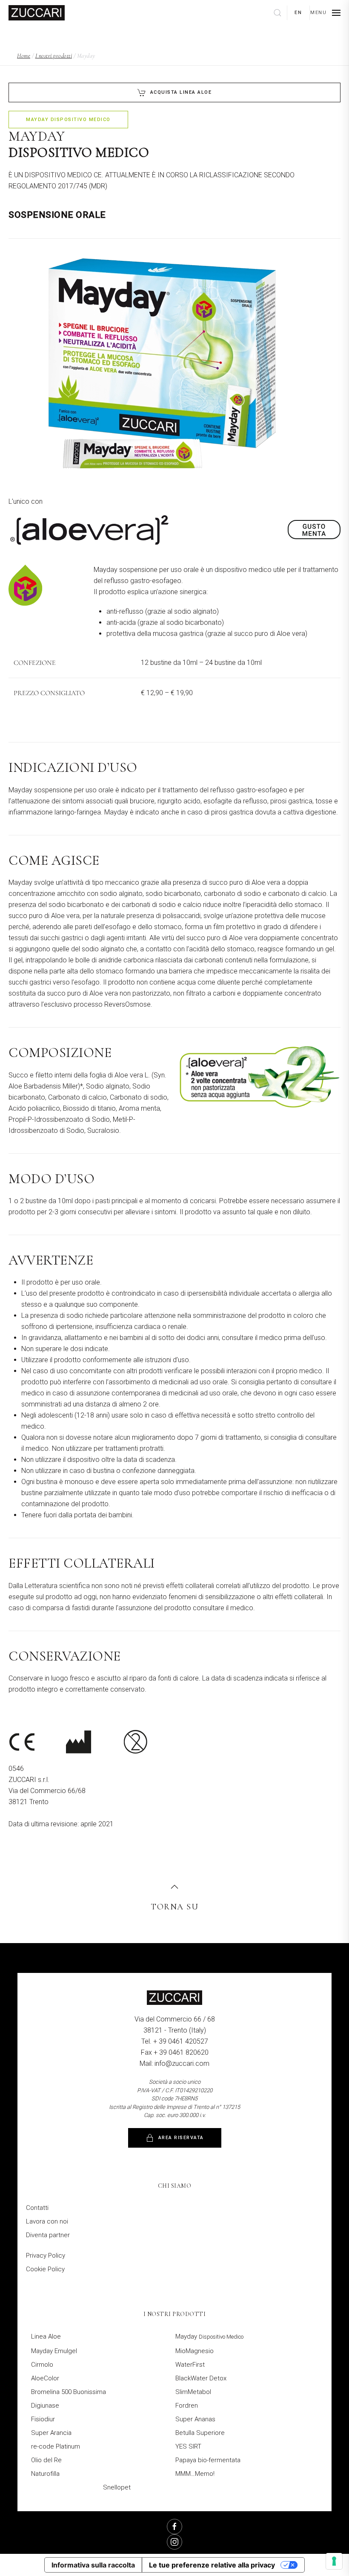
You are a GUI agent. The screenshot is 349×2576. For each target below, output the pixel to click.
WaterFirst (190, 2365)
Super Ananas (195, 2419)
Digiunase (45, 2406)
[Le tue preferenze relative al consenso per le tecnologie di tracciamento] (334, 2561)
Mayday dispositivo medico (68, 120)
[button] (325, 13)
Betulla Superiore (200, 2433)
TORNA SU (174, 1907)
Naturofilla (45, 2474)
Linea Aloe (46, 2336)
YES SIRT (188, 2446)
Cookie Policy (45, 2269)
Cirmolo (42, 2365)
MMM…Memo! (195, 2474)
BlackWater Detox (201, 2378)
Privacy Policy (46, 2255)
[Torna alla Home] (37, 13)
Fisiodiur (43, 2419)
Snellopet (117, 2487)
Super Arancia (51, 2433)
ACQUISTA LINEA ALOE (181, 92)
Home (24, 56)
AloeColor (45, 2378)
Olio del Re (46, 2460)
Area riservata (181, 2138)
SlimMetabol (193, 2392)
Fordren (187, 2406)
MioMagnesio (195, 2351)
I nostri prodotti (54, 56)
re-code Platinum (56, 2446)
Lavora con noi (47, 2221)
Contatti (37, 2208)
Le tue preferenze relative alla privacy (212, 2565)
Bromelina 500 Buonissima (69, 2392)
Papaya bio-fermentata (208, 2460)
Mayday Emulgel (54, 2351)
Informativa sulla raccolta (93, 2565)
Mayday (209, 2336)
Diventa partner (48, 2235)
